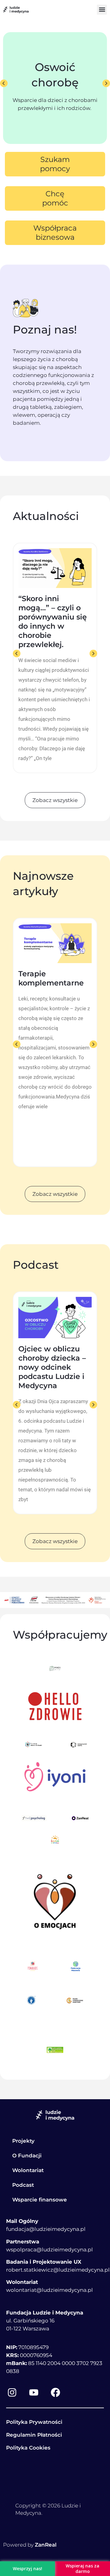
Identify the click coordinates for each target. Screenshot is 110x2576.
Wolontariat (28, 2170)
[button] (102, 10)
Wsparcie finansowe (40, 2200)
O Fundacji (27, 2156)
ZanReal (46, 2545)
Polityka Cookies (28, 2448)
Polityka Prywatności (34, 2422)
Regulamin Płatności (34, 2435)
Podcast (23, 2185)
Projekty (23, 2141)
